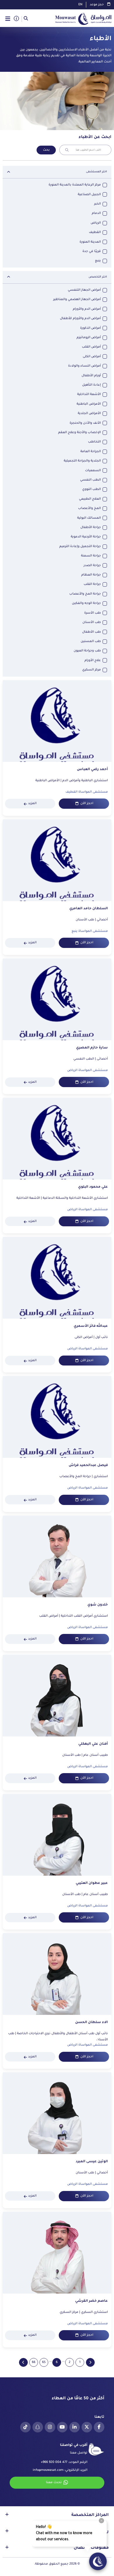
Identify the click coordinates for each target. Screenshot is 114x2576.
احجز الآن (87, 803)
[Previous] (90, 2362)
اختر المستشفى (96, 172)
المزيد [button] (32, 803)
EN (80, 5)
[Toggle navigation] (8, 19)
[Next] (23, 2362)
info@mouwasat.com (48, 2470)
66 (34, 2362)
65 (44, 2362)
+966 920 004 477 (54, 2462)
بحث (46, 150)
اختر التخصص (98, 277)
